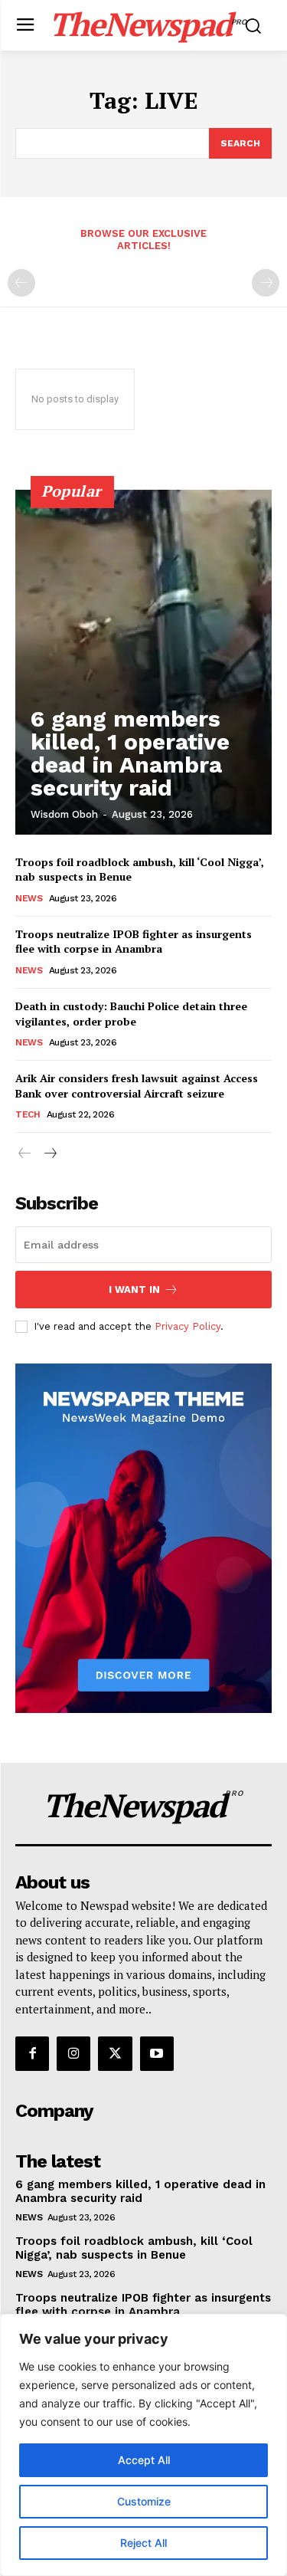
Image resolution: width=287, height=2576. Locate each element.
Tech (28, 1114)
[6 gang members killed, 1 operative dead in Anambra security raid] (143, 662)
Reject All (143, 2543)
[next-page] (49, 1154)
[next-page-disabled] (266, 283)
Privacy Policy (188, 1326)
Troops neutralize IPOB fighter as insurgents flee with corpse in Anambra (134, 942)
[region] (143, 2445)
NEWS (29, 898)
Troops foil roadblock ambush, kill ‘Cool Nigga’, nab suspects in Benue (134, 2248)
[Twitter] (115, 2053)
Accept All (144, 2460)
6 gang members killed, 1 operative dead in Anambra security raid (130, 753)
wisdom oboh (64, 814)
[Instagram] (73, 2053)
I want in (134, 1290)
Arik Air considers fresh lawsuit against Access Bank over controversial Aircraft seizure (137, 1086)
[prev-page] (21, 283)
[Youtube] (157, 2053)
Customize (144, 2501)
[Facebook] (32, 2053)
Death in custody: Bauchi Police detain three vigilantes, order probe (131, 1014)
